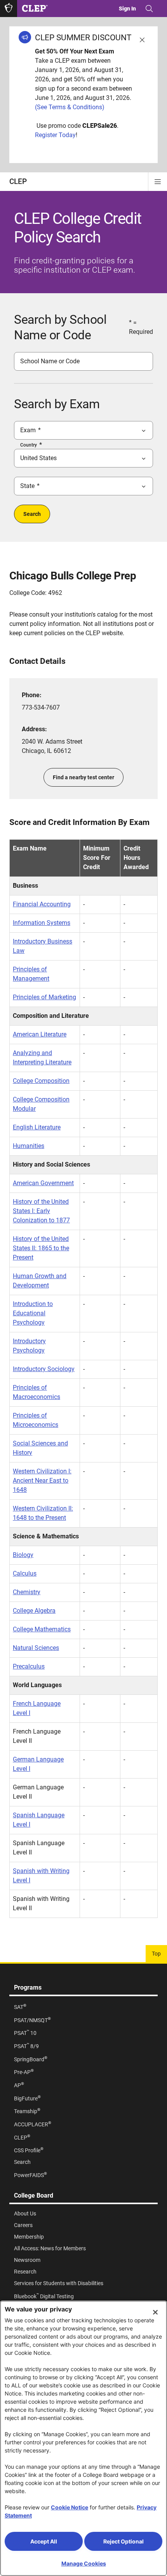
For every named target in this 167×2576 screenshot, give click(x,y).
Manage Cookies (84, 2563)
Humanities (29, 1146)
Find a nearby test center (83, 777)
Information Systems (42, 923)
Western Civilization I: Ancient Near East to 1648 (42, 1480)
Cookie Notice (70, 2507)
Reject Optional (124, 2541)
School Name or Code (50, 361)
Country (29, 445)
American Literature (40, 1034)
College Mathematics (42, 1629)
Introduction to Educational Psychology (33, 1313)
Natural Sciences (36, 1648)
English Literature (37, 1127)
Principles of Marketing (44, 997)
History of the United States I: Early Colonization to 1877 (41, 1211)
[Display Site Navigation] (158, 182)
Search (32, 514)
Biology (23, 1555)
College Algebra (34, 1611)
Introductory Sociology (44, 1369)
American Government (43, 1183)
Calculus (25, 1573)
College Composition (41, 1081)
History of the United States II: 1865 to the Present (41, 1248)
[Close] (155, 2312)
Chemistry (27, 1592)
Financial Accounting (42, 904)
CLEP (18, 181)
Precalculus (29, 1666)
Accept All (44, 2541)
